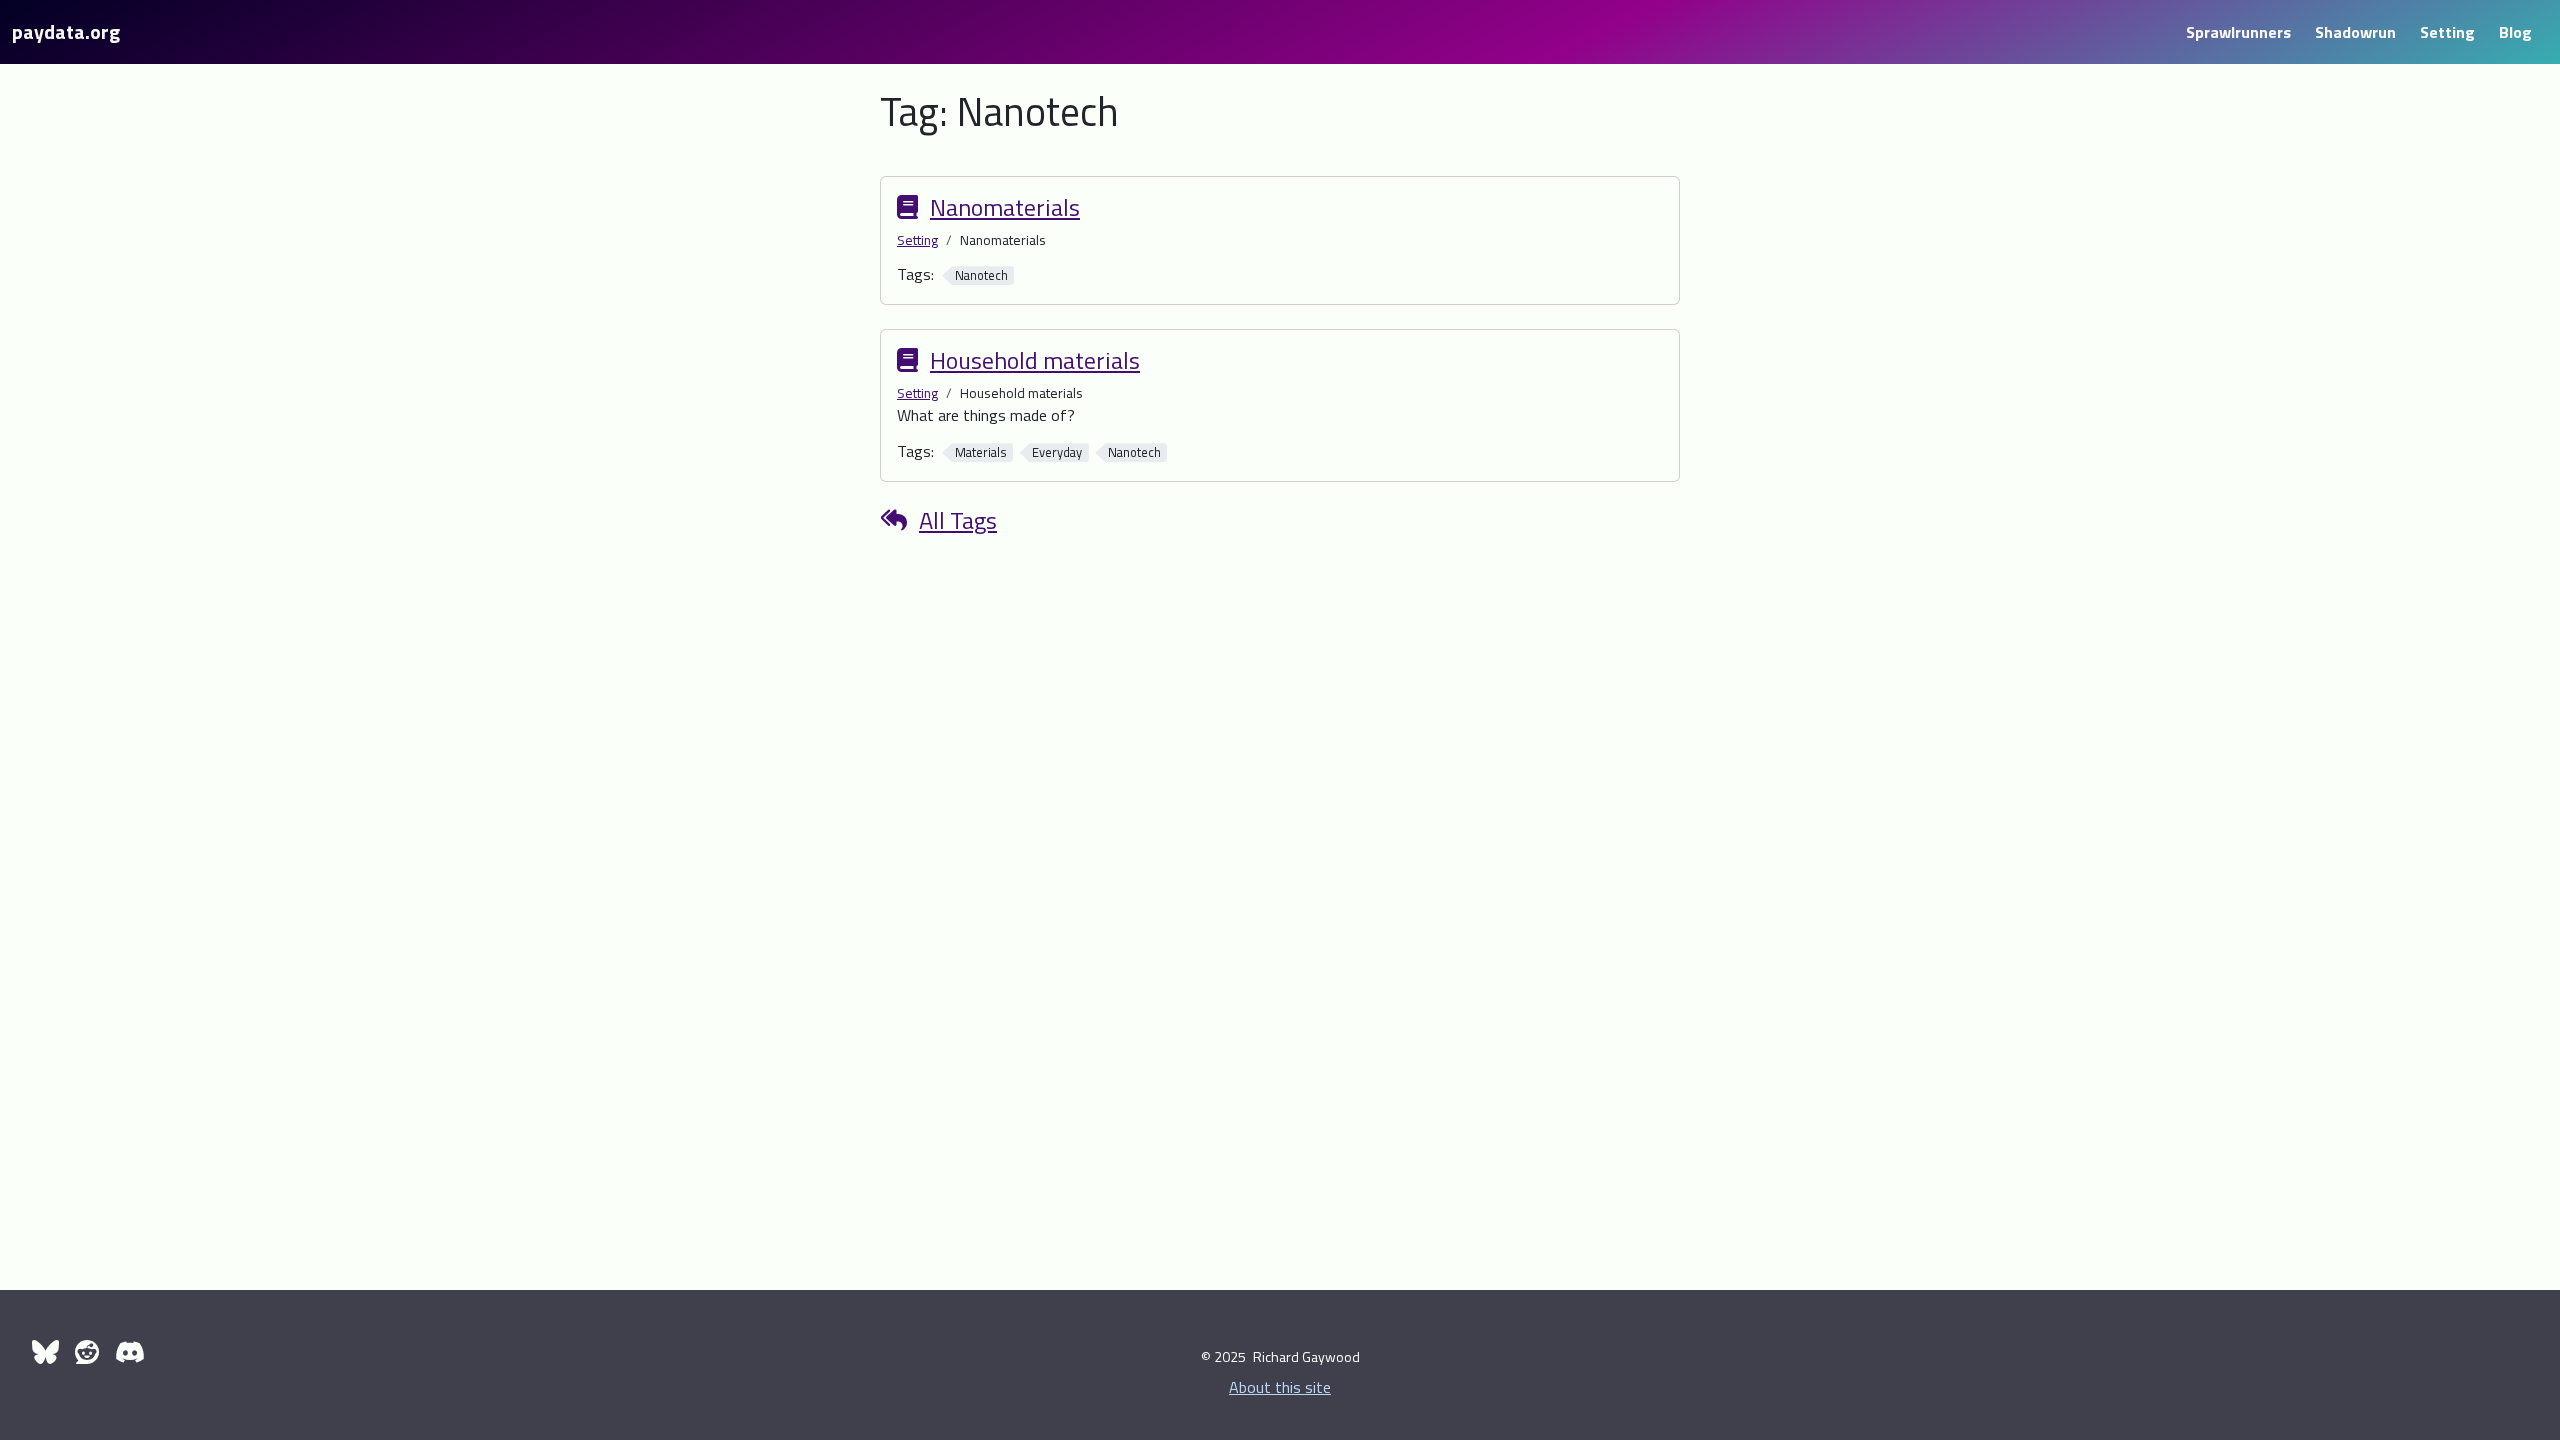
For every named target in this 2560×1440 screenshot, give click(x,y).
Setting (917, 240)
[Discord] (130, 1352)
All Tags (958, 520)
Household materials (1035, 360)
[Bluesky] (45, 1352)
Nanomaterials (1005, 207)
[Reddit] (87, 1352)
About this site (1280, 1387)
